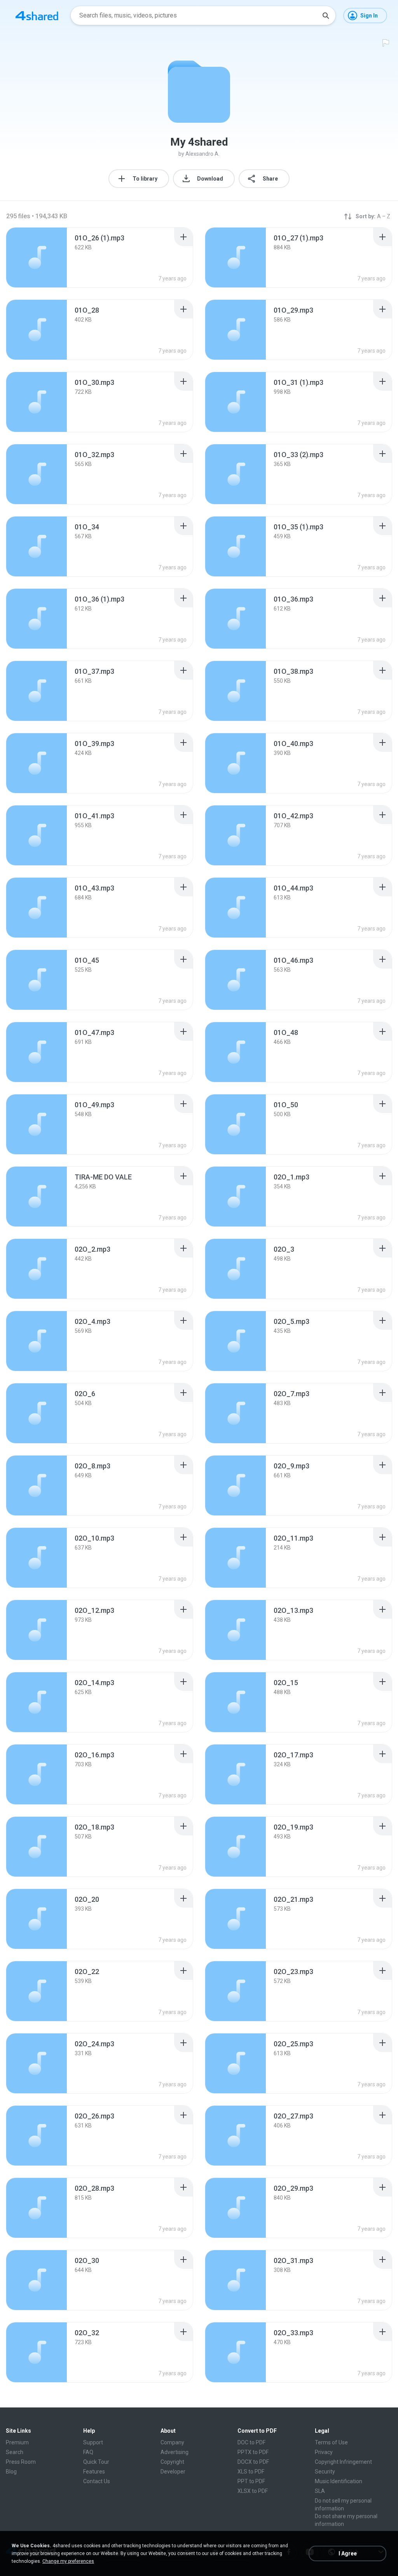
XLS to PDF (251, 2472)
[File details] (37, 257)
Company (172, 2442)
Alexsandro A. (202, 154)
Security (325, 2472)
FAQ (88, 2452)
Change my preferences (68, 2561)
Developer (173, 2472)
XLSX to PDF (253, 2491)
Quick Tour (96, 2462)
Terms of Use (331, 2442)
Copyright (172, 2462)
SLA (320, 2491)
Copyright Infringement (343, 2462)
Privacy (324, 2452)
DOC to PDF (251, 2442)
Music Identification (339, 2481)
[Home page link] (37, 16)
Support (93, 2442)
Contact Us (97, 2481)
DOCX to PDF (253, 2462)
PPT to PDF (251, 2481)
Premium (17, 2442)
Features (94, 2472)
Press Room (21, 2462)
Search (15, 2452)
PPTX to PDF (253, 2452)
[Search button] (326, 16)
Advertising (175, 2452)
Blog (11, 2472)
